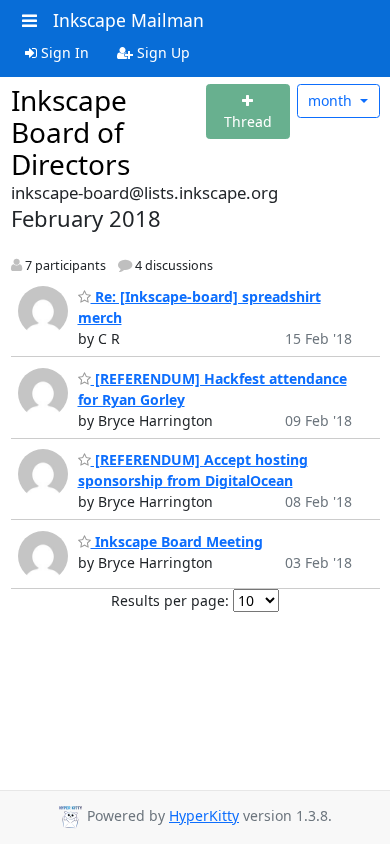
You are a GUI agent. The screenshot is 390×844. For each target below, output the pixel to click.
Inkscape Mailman (128, 20)
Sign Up (161, 52)
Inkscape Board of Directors (70, 132)
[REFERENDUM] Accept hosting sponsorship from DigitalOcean (193, 470)
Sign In (63, 52)
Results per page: (170, 600)
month (332, 100)
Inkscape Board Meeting (177, 541)
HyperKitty (204, 815)
